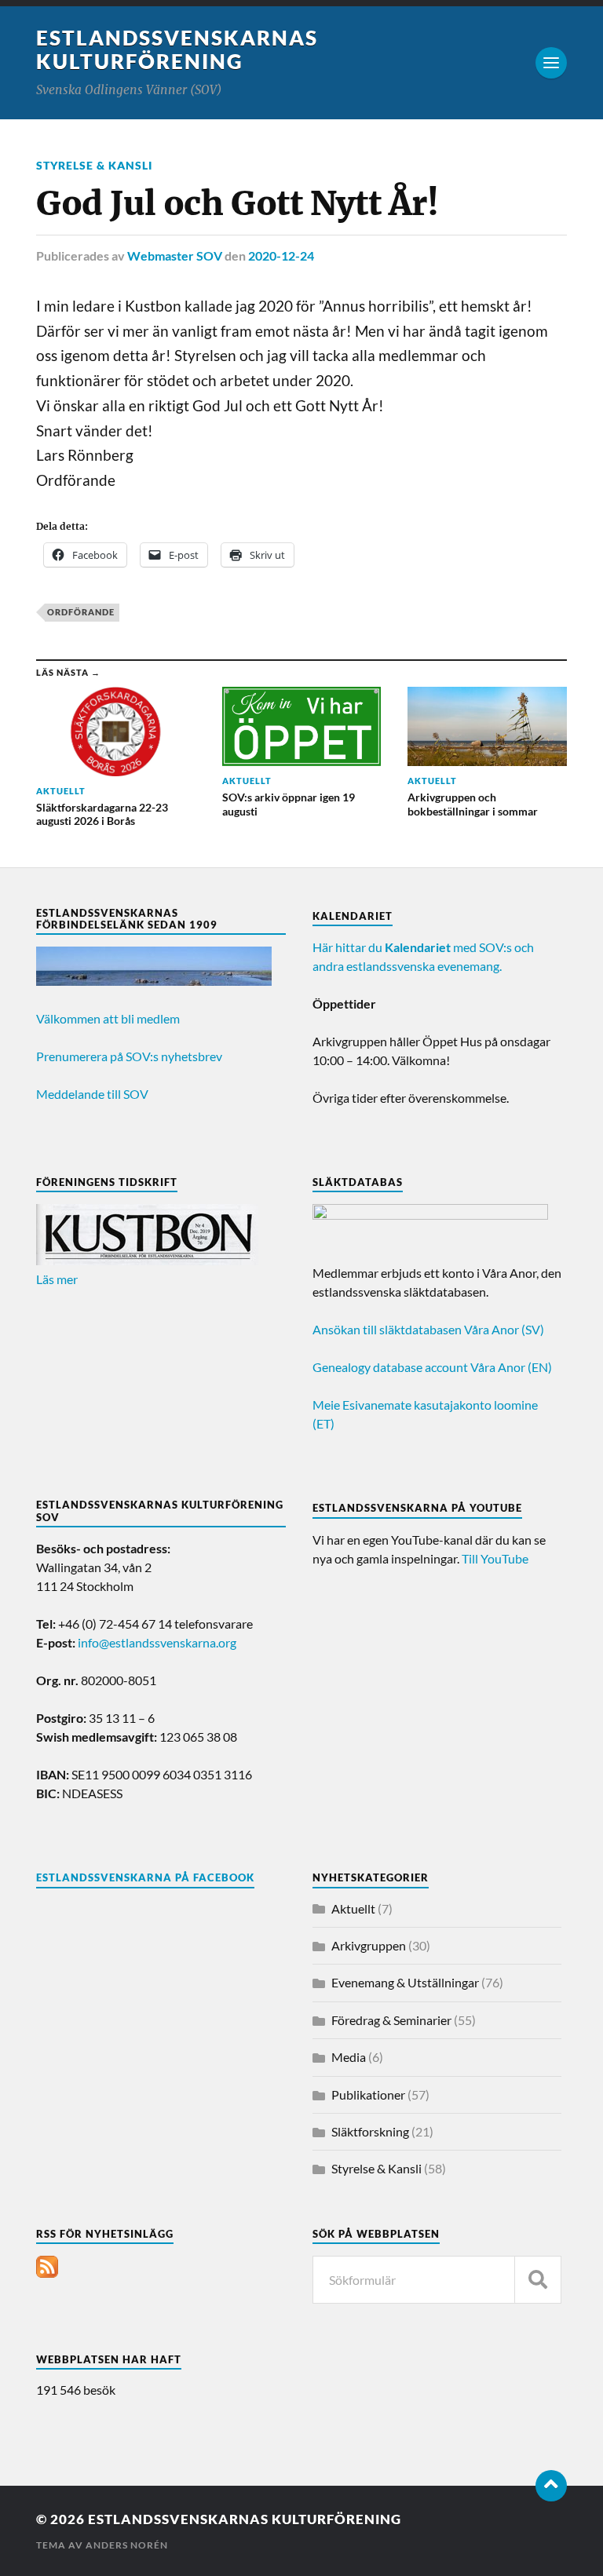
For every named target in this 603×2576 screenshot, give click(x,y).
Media (349, 2057)
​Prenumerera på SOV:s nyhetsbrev (129, 1056)
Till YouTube (495, 1558)
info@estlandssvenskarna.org (157, 1642)
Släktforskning (370, 2131)
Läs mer (57, 1279)
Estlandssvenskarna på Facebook (145, 1877)
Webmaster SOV (175, 255)
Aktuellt (353, 1908)
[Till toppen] (551, 2486)
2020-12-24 (281, 255)
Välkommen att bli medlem (108, 1018)
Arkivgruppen (369, 1945)
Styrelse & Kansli (94, 165)
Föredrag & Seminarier (391, 2020)
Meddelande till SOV (92, 1094)
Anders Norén (127, 2545)
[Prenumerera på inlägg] (47, 2273)
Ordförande (81, 612)
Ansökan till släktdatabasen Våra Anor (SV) (428, 1329)
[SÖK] (538, 2280)
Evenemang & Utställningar (405, 1982)
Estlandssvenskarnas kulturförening (177, 49)
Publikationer (368, 2094)
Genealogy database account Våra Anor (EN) (432, 1367)
